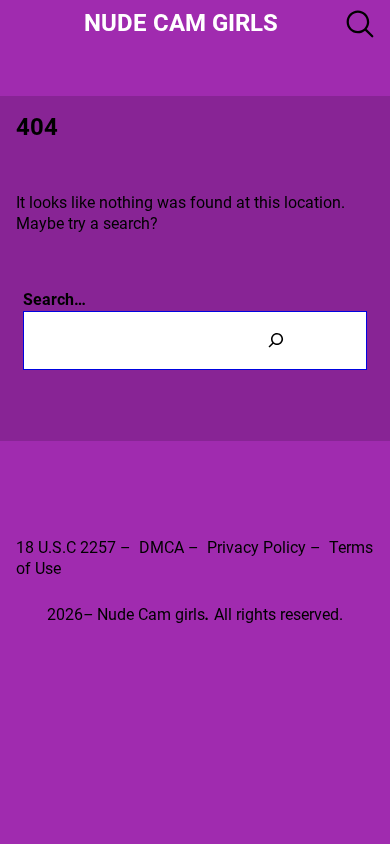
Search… (54, 299)
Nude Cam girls (181, 23)
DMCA (161, 547)
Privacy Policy (256, 547)
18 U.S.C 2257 (66, 547)
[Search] (275, 340)
